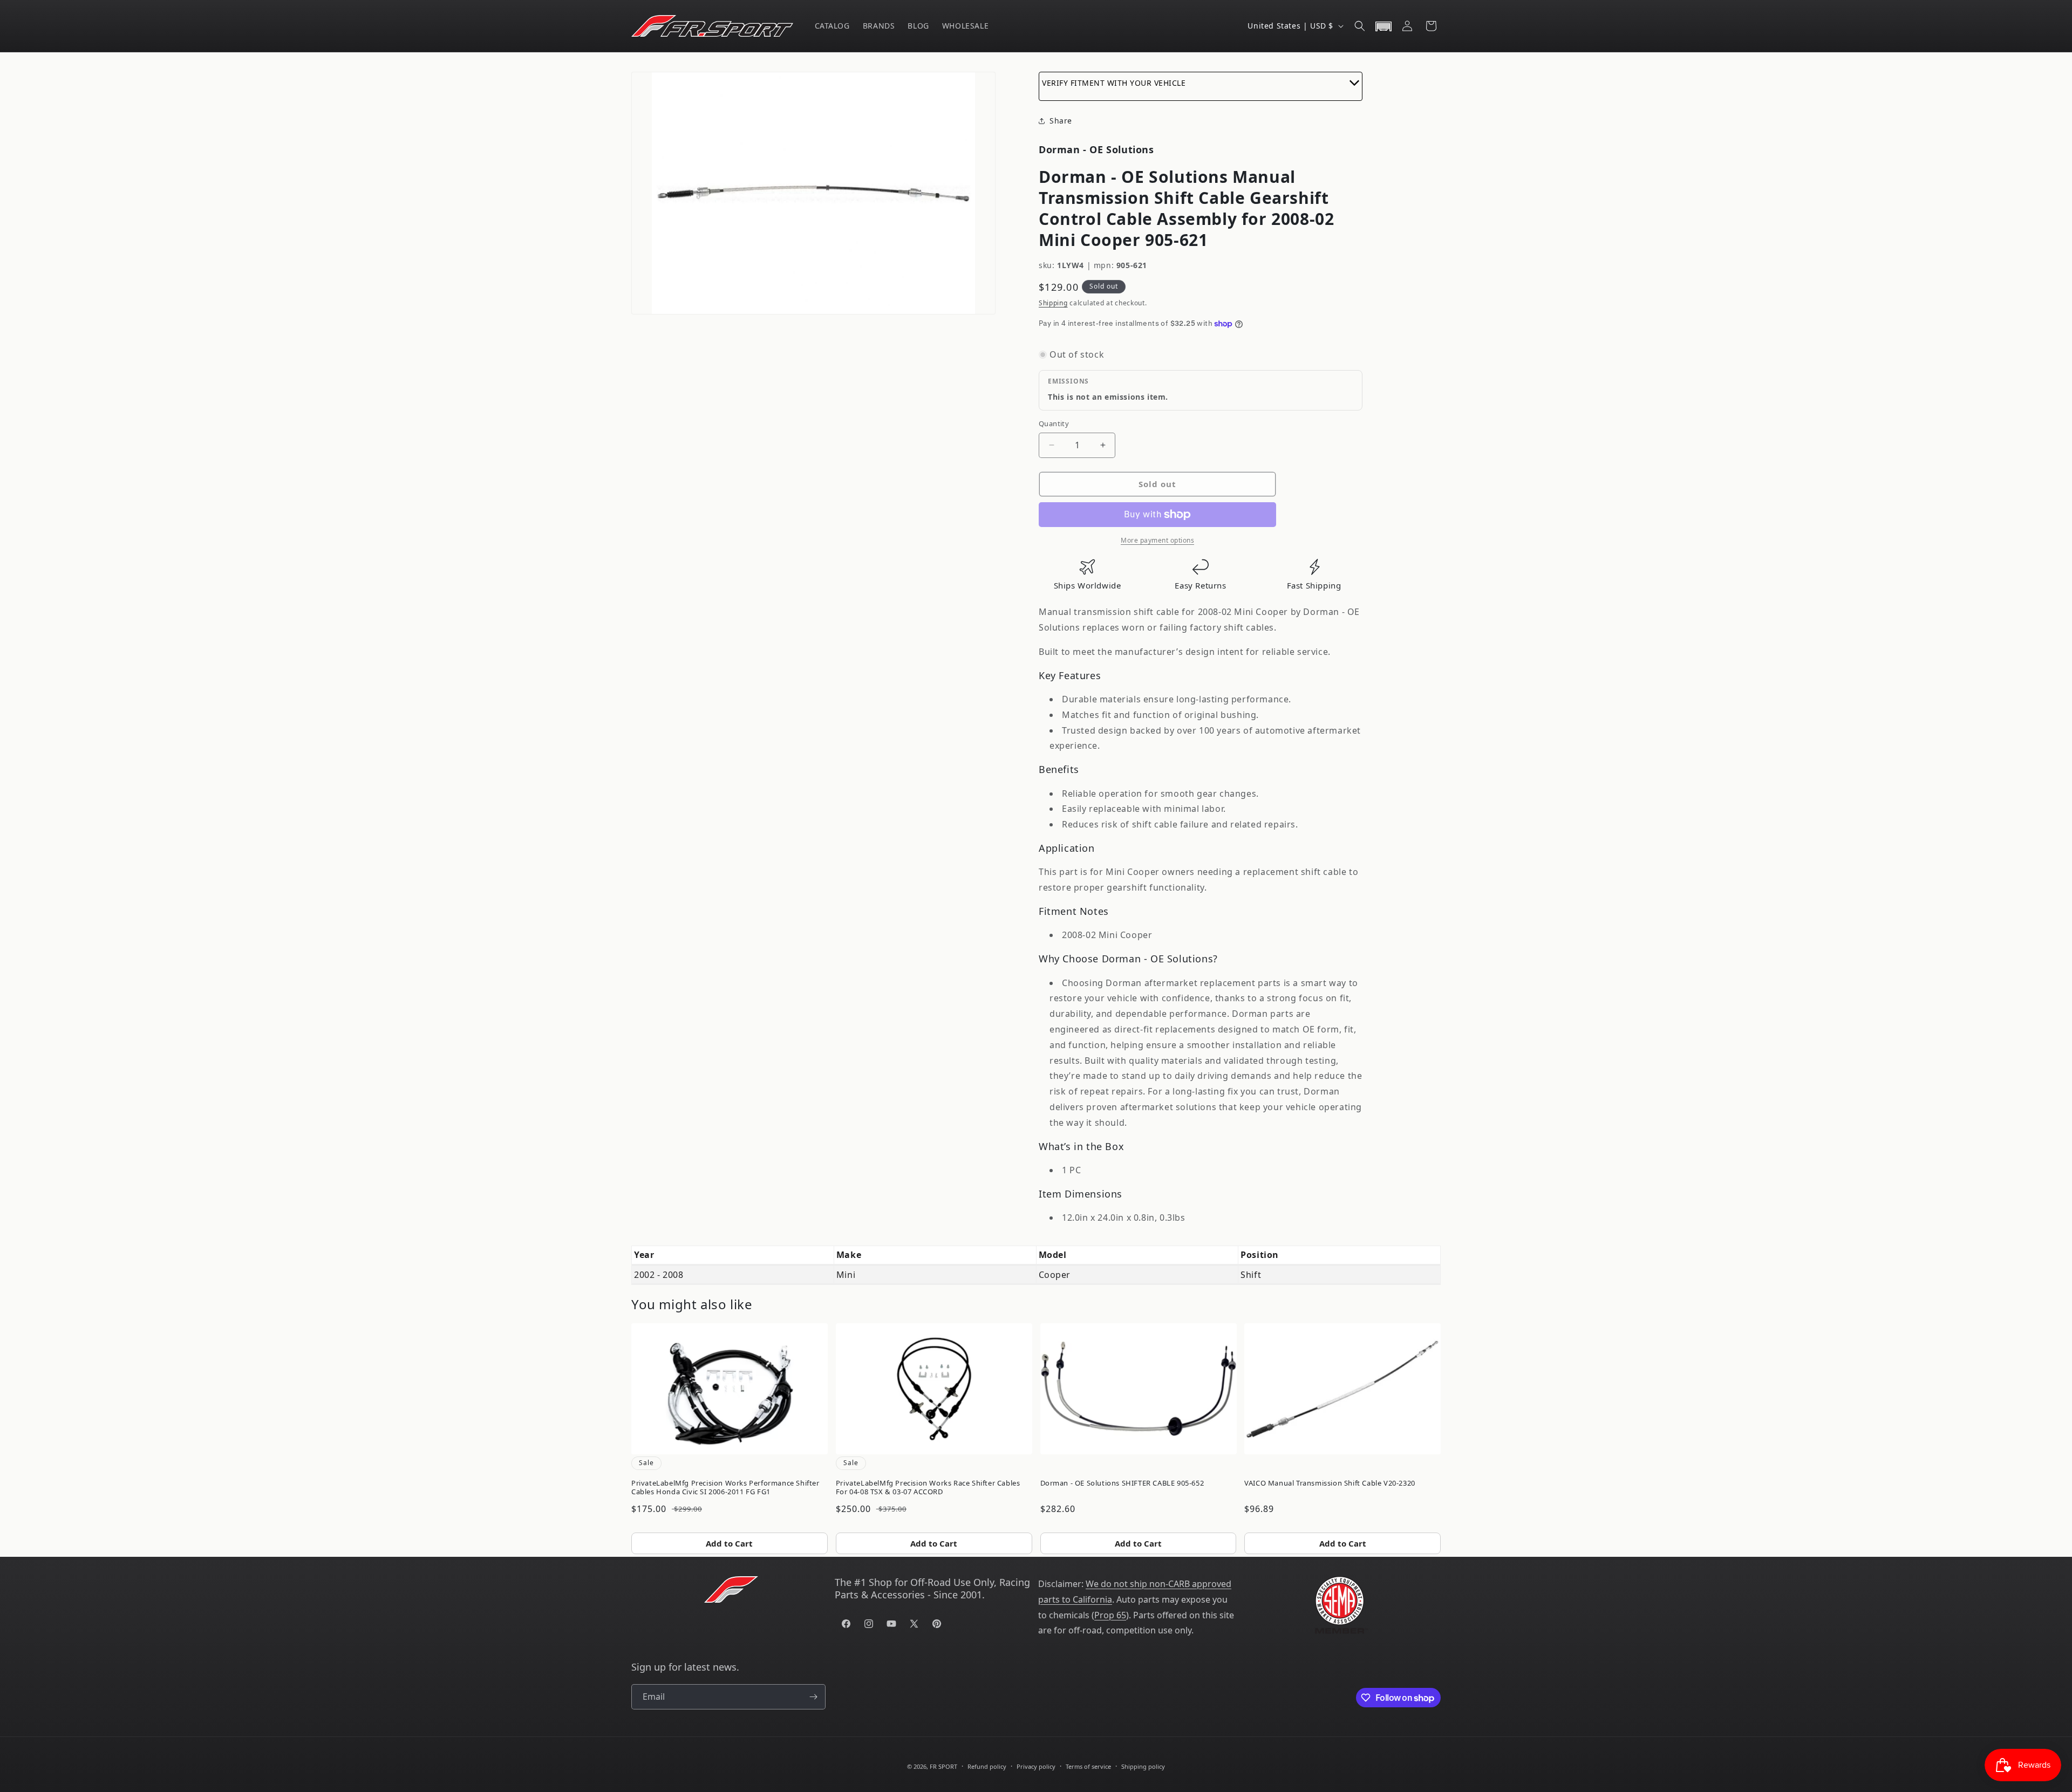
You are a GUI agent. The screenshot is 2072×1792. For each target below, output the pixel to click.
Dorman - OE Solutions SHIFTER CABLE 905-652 (1122, 1483)
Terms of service (1088, 1766)
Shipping (1053, 303)
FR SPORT (943, 1766)
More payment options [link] (1157, 540)
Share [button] (1061, 121)
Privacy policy (1036, 1766)
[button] (1360, 26)
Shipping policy (1143, 1766)
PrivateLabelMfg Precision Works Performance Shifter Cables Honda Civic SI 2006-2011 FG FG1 (725, 1487)
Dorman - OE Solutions (1096, 149)
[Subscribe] (813, 1697)
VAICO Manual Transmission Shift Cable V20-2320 (1330, 1483)
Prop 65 (1110, 1615)
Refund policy (987, 1766)
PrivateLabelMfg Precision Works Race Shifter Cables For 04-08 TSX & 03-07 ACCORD (928, 1487)
